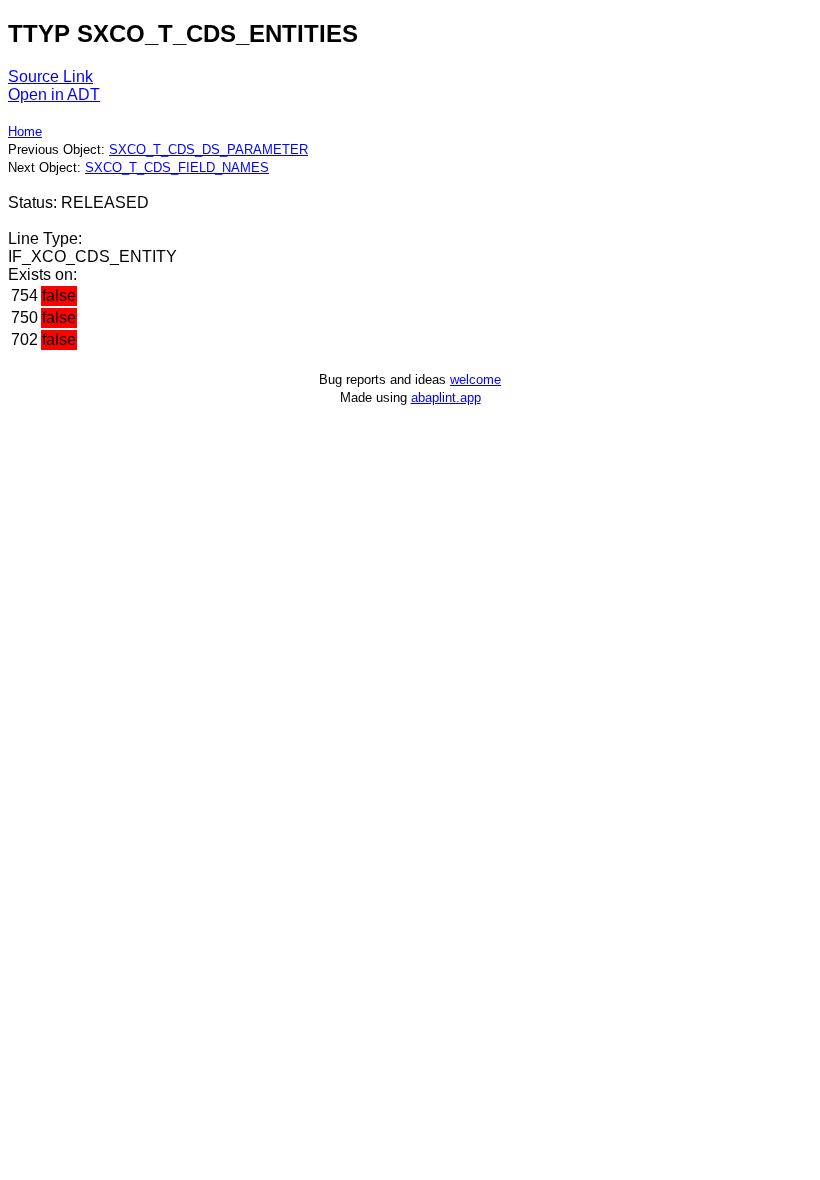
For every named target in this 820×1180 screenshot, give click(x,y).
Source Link (50, 76)
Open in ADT (54, 94)
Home (25, 131)
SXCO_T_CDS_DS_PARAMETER (208, 149)
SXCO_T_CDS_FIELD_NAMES (177, 167)
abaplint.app (446, 397)
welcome (475, 379)
